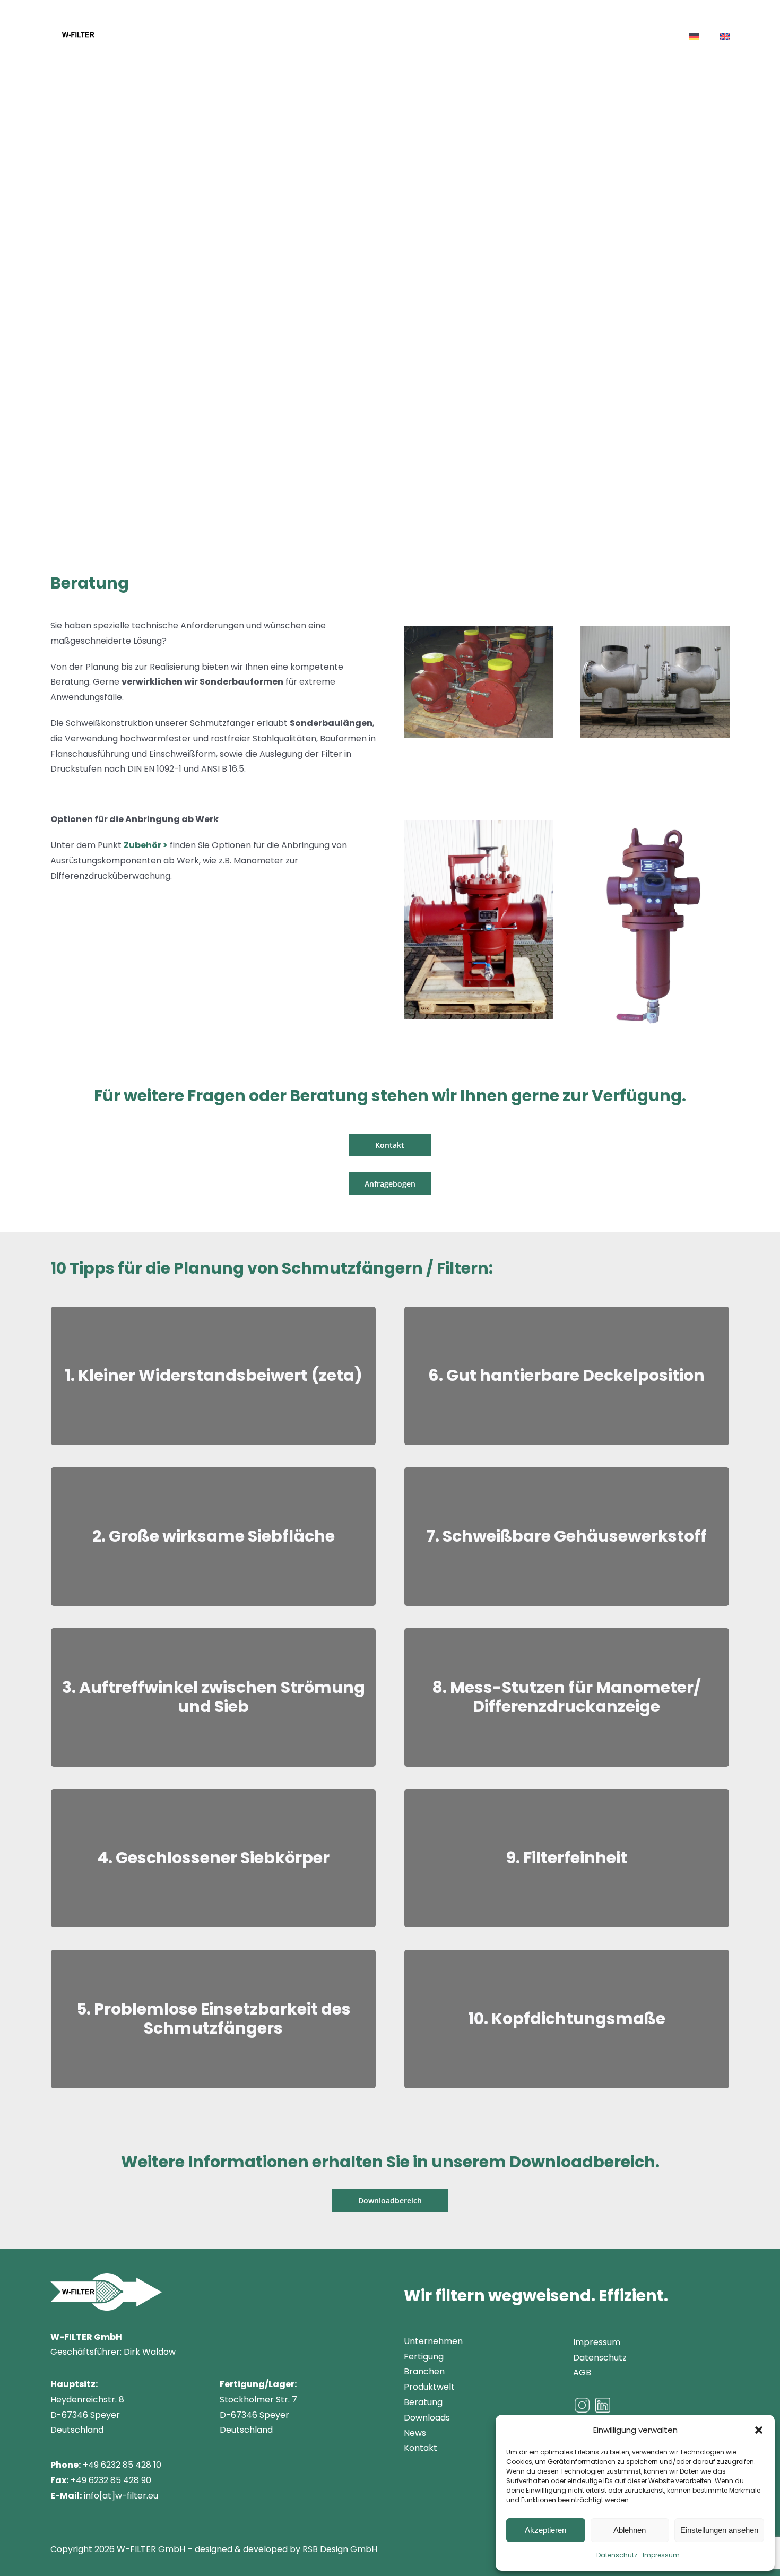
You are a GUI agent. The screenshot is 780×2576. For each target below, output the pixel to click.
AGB (582, 2372)
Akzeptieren (545, 2530)
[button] (759, 2430)
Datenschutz (617, 2555)
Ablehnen (630, 2530)
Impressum (661, 2555)
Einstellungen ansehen (719, 2530)
